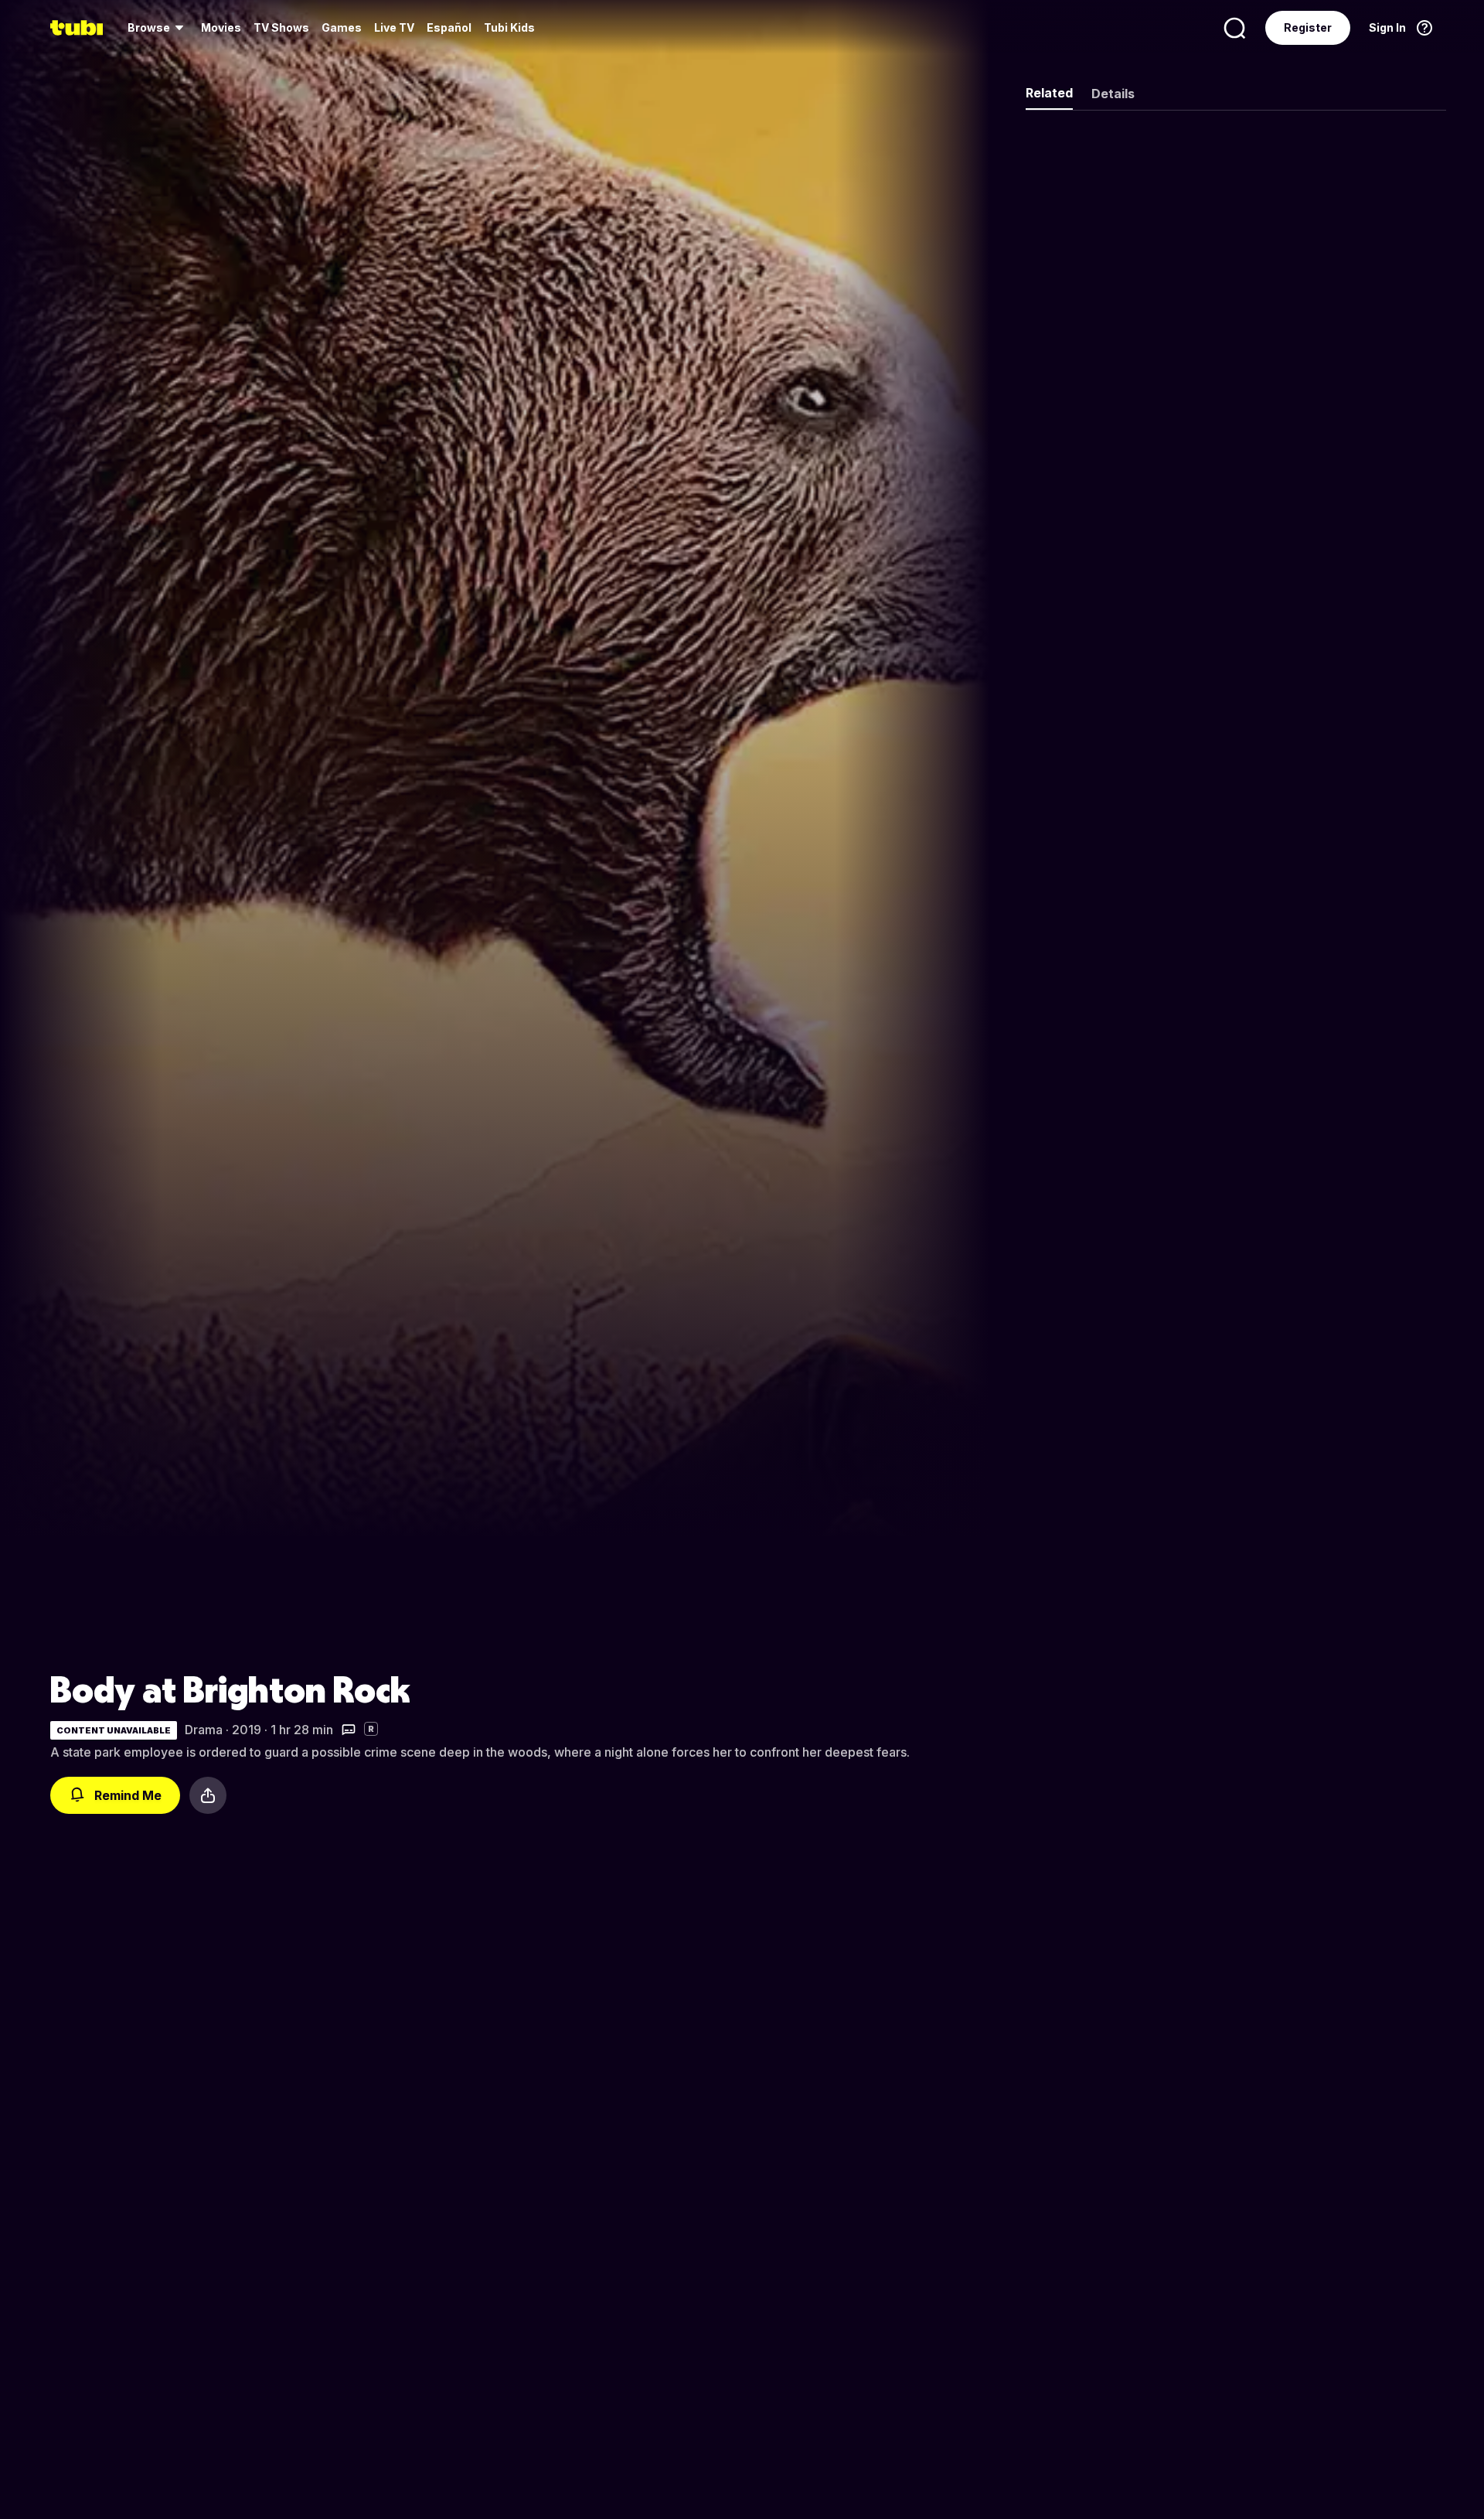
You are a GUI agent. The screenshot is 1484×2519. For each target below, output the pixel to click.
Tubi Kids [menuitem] (509, 27)
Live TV (394, 27)
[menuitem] (158, 28)
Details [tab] (1113, 94)
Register (1308, 27)
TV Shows (281, 27)
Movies (221, 27)
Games (342, 27)
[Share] (208, 1795)
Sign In (1387, 27)
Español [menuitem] (449, 27)
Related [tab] (1049, 93)
